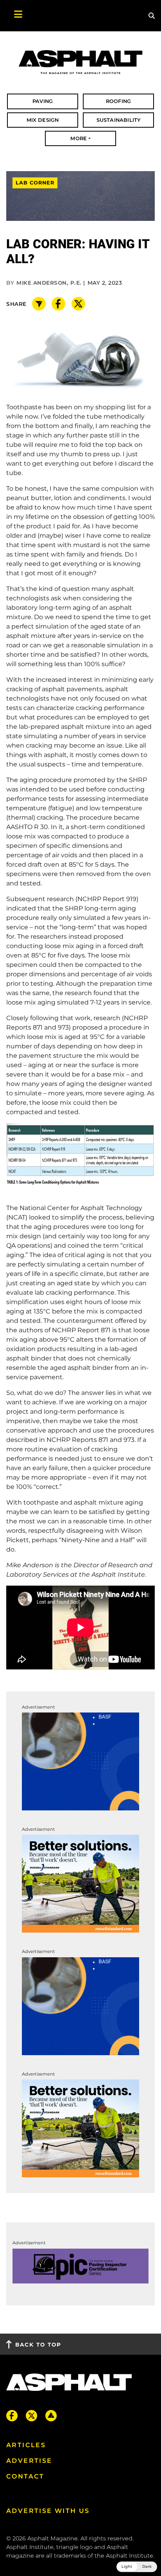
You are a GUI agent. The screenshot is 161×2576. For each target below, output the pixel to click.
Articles (26, 2445)
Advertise (29, 2461)
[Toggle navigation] (14, 16)
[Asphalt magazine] (80, 62)
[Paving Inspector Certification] (80, 2266)
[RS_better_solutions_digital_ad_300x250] (80, 1883)
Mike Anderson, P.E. (49, 283)
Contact (25, 2476)
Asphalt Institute (130, 2556)
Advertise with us (48, 2511)
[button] (137, 2567)
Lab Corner (35, 183)
